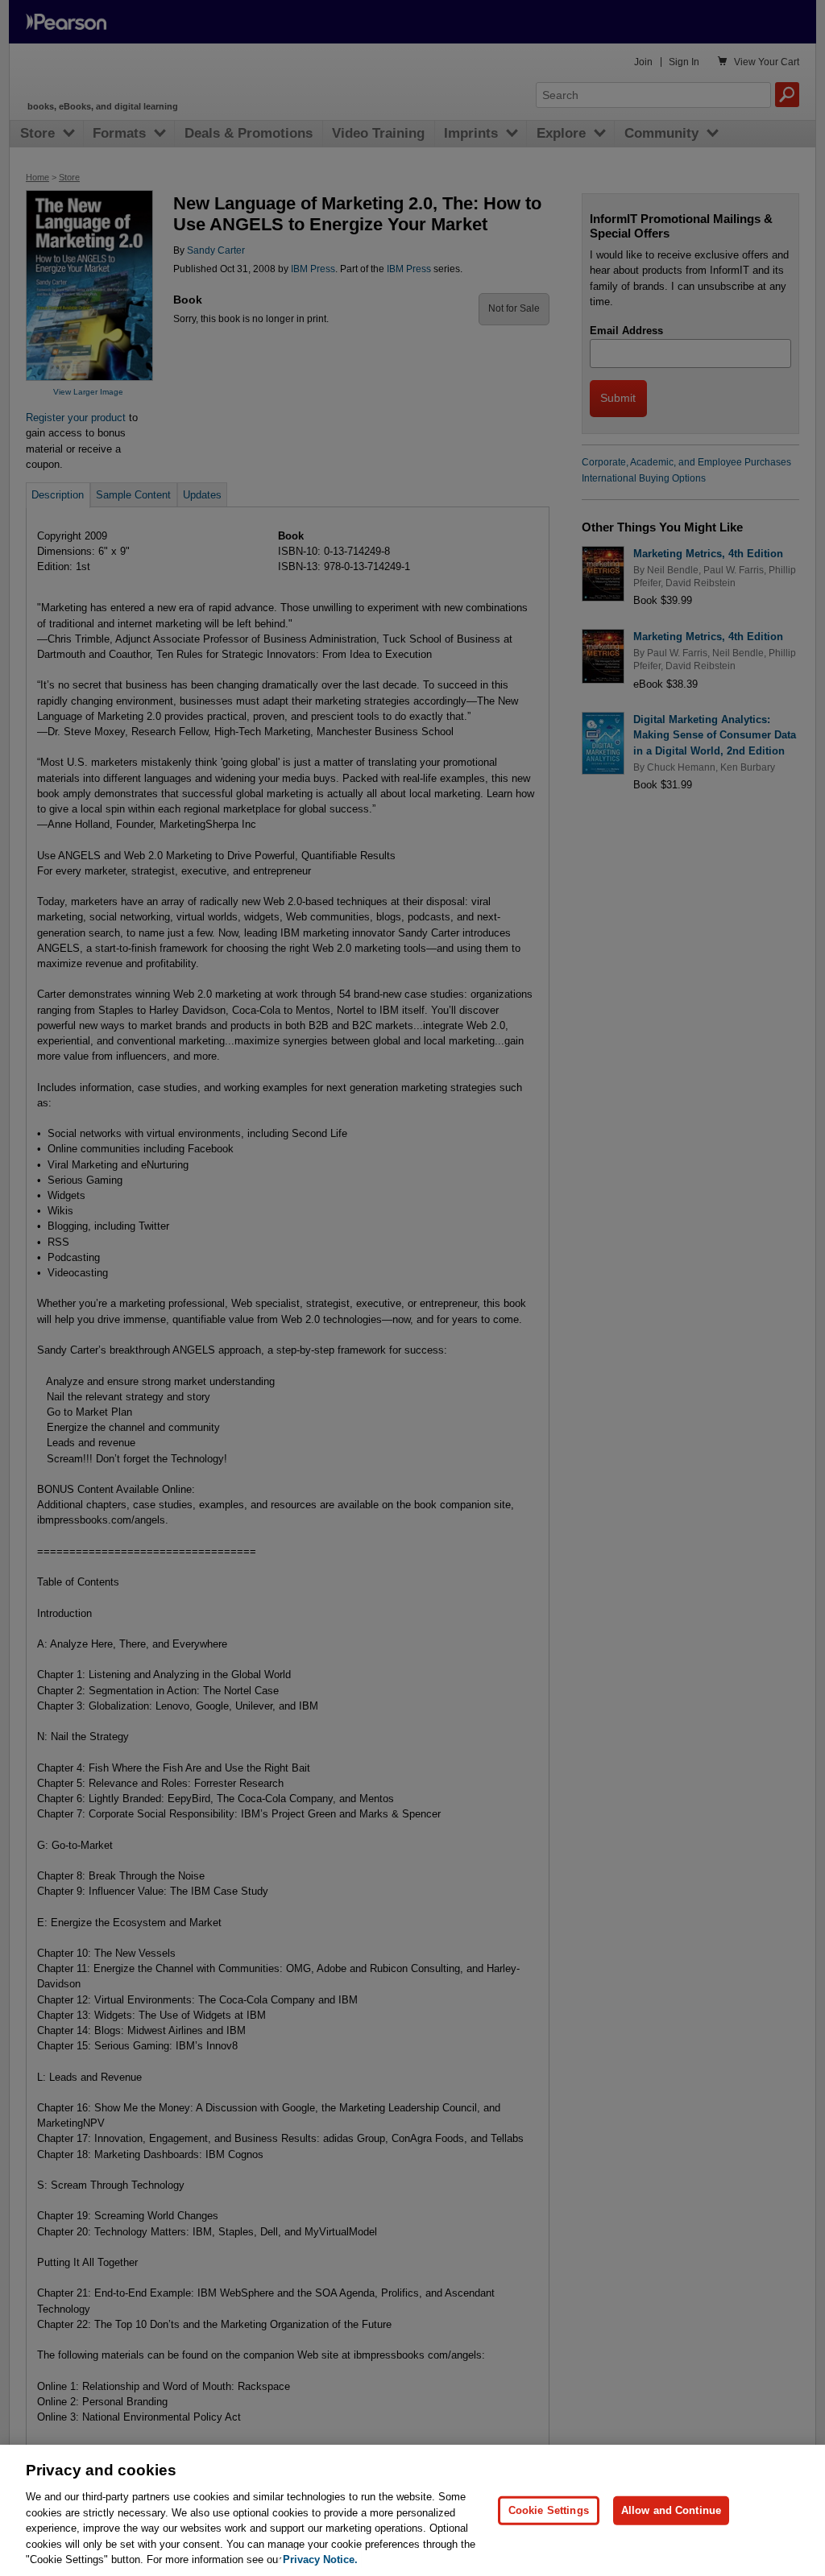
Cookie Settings (549, 2510)
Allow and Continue (671, 2510)
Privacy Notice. (320, 2559)
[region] (412, 2510)
